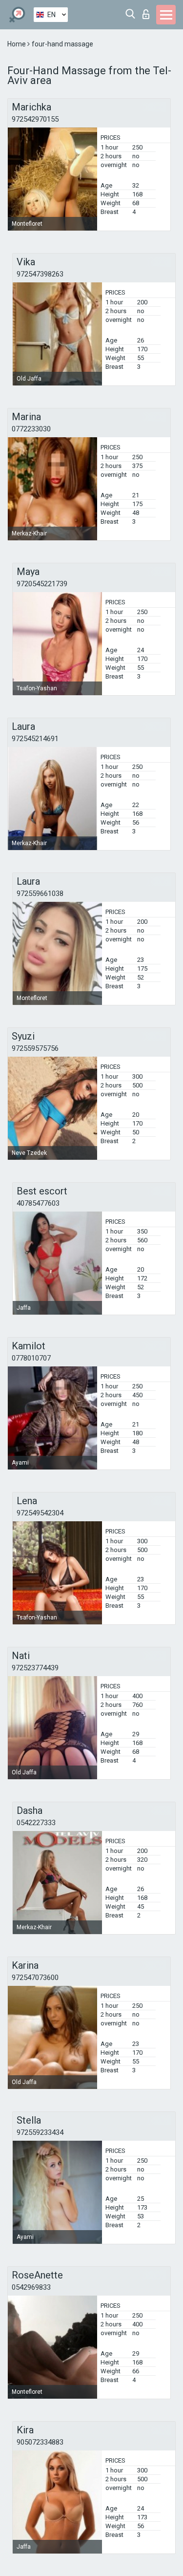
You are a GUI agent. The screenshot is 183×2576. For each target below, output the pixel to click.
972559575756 (35, 1048)
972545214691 (35, 739)
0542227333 (36, 1823)
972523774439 (35, 1668)
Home (17, 44)
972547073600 (35, 1978)
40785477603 (38, 1203)
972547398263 (40, 274)
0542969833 (31, 2287)
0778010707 (31, 1358)
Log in (148, 11)
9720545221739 (42, 584)
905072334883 (40, 2442)
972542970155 (35, 119)
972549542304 (40, 1513)
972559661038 (40, 894)
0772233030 (31, 429)
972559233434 (40, 2132)
